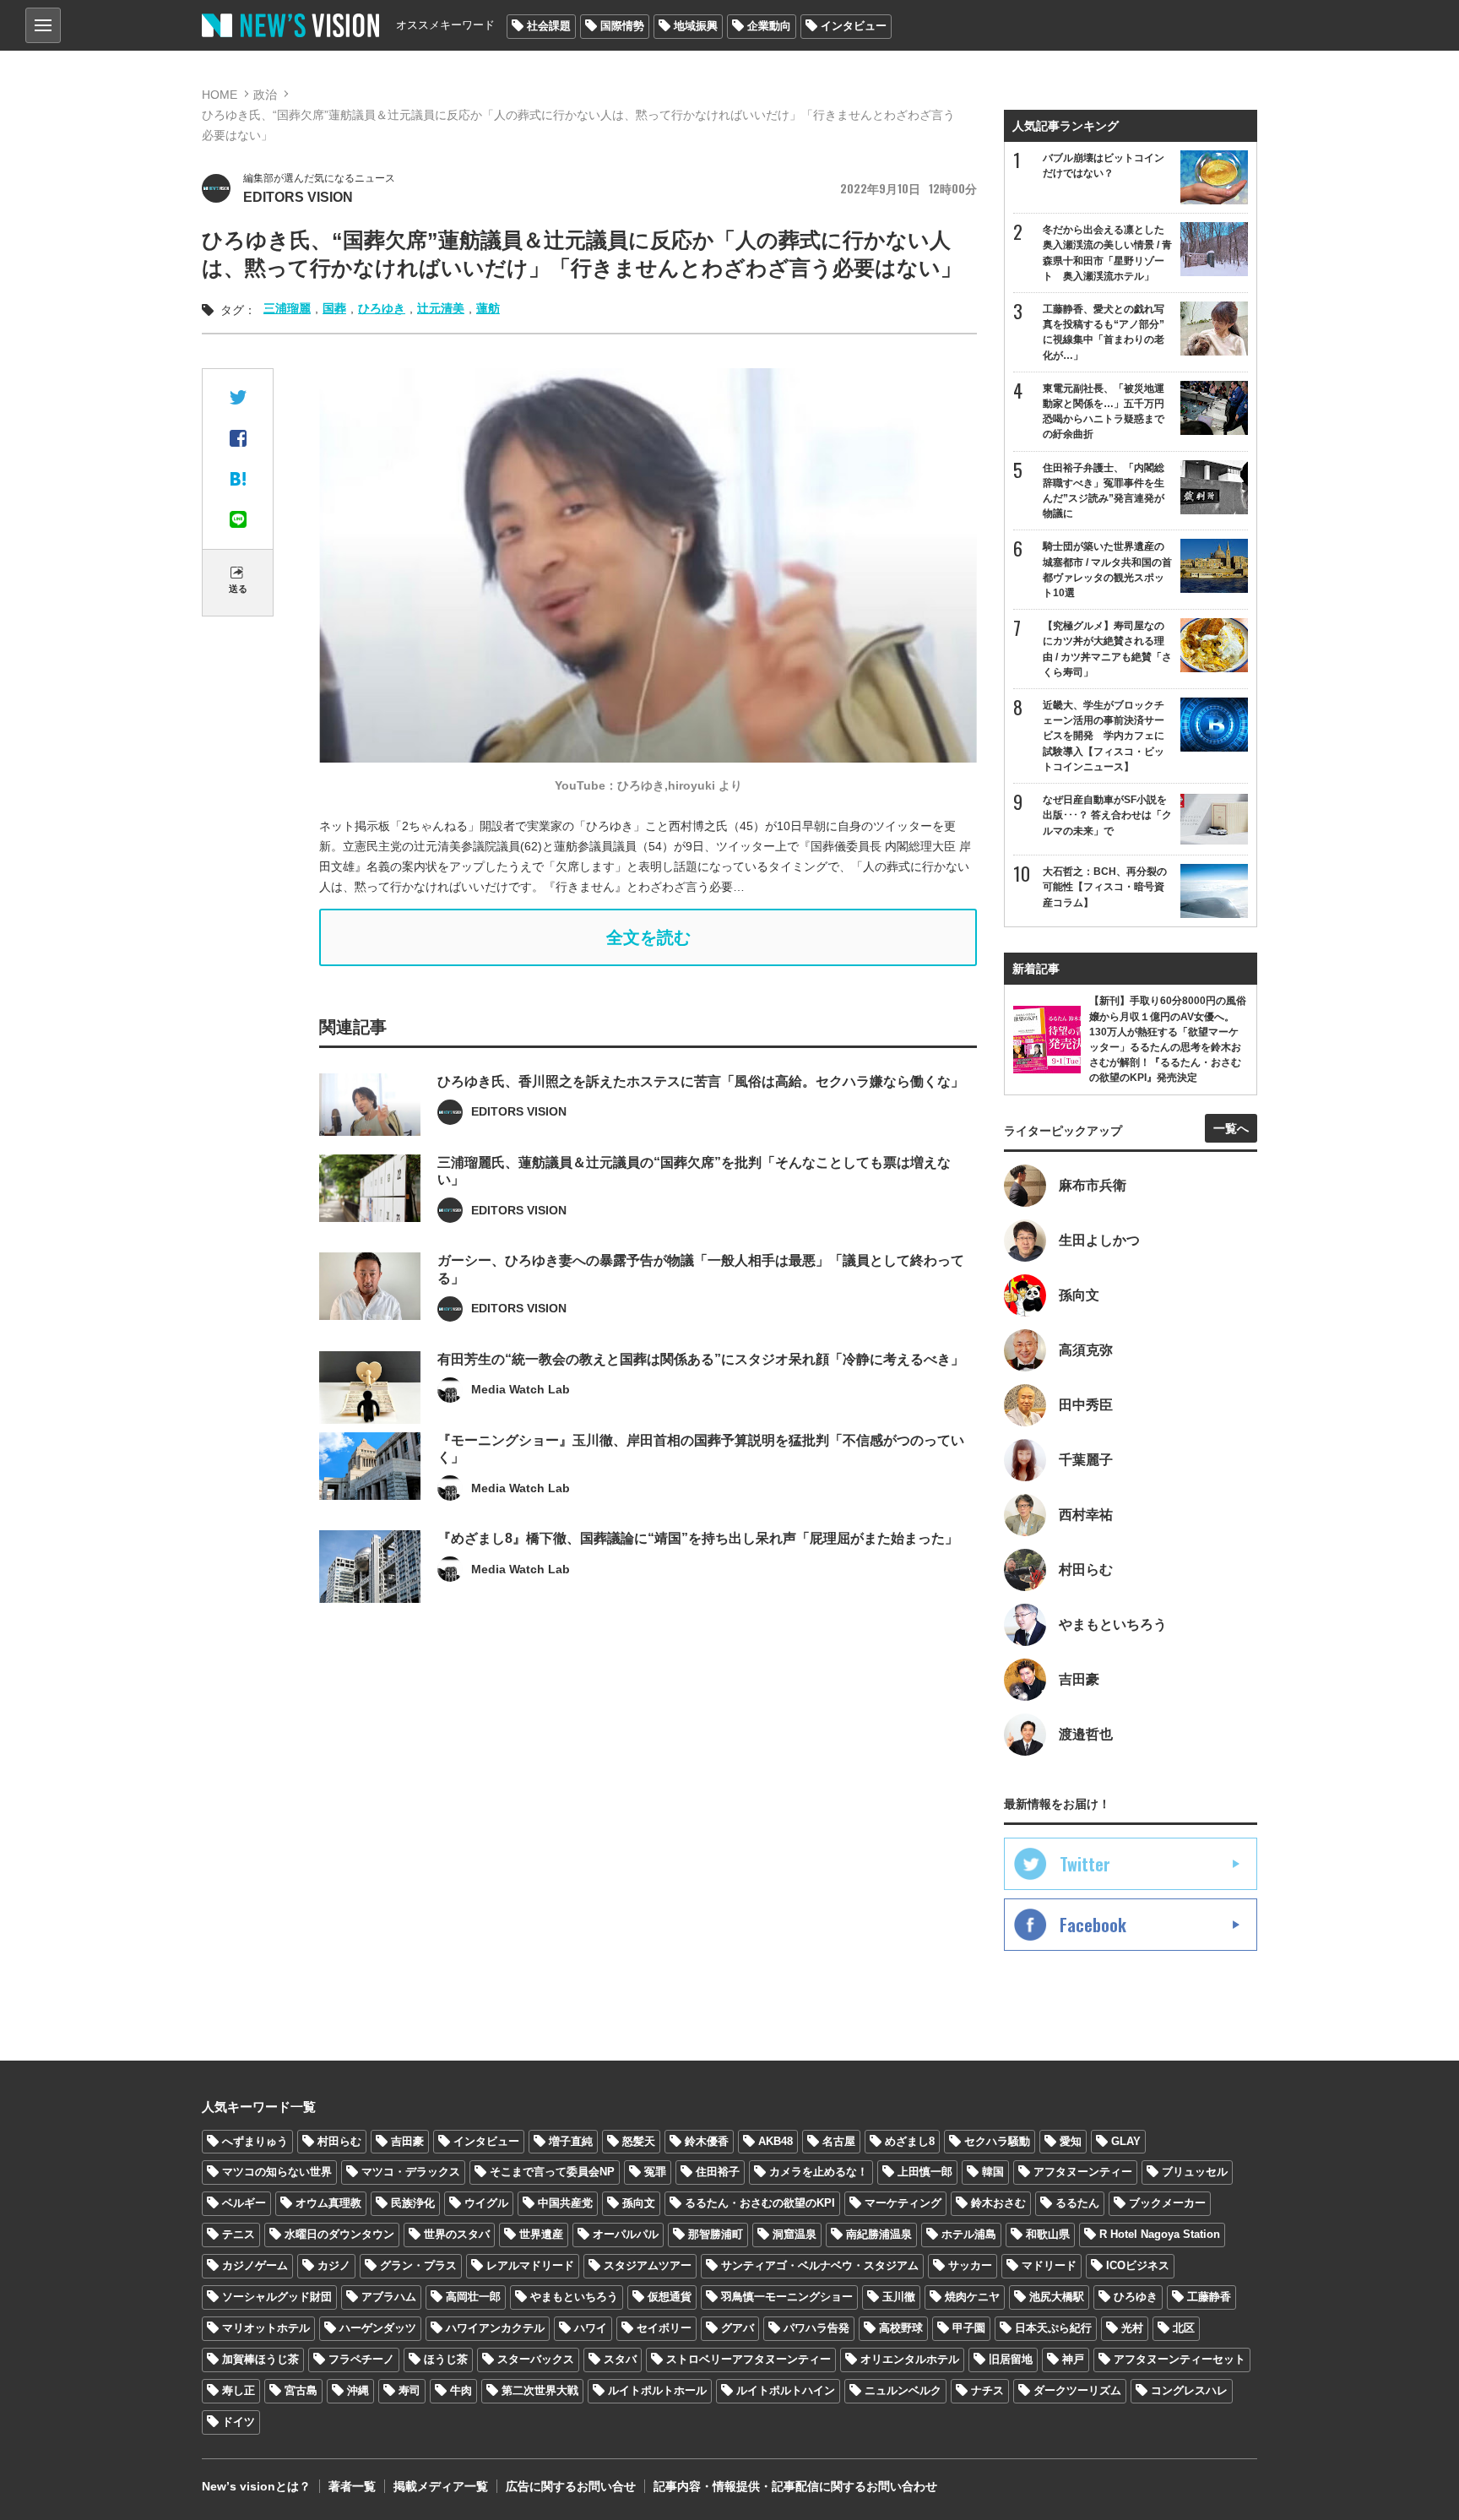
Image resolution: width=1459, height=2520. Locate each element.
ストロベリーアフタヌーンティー (748, 2359)
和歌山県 (1048, 2234)
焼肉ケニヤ (972, 2297)
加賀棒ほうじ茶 (260, 2359)
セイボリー (664, 2328)
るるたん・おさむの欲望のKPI (760, 2203)
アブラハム (389, 2297)
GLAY (1126, 2141)
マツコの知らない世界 (277, 2172)
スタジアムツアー (648, 2265)
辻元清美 (441, 308)
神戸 (1073, 2359)
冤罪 (655, 2172)
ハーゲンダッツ (378, 2328)
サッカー (970, 2265)
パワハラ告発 (816, 2328)
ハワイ (591, 2328)
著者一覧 (352, 2486)
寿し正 (239, 2390)
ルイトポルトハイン (786, 2390)
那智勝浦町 (716, 2234)
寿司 (409, 2390)
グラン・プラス (418, 2265)
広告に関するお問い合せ (571, 2486)
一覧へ (1231, 1128)
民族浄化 (413, 2203)
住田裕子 (718, 2172)
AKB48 (776, 2141)
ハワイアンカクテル (495, 2328)
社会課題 (549, 26)
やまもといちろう (574, 2297)
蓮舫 (488, 308)
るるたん (1077, 2203)
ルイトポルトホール (657, 2390)
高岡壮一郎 (473, 2297)
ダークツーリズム (1077, 2390)
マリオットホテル (266, 2328)
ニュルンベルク (903, 2390)
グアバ (738, 2328)
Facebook (1093, 1925)
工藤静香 (1209, 2297)
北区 (1184, 2328)
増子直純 (571, 2141)
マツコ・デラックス (411, 2172)
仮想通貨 (670, 2297)
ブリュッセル (1195, 2172)
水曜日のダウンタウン (339, 2234)
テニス (239, 2234)
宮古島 (301, 2390)
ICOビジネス (1138, 2265)
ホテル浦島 (969, 2234)
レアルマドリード (530, 2265)
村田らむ (339, 2141)
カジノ (334, 2265)
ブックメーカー (1167, 2203)
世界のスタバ (457, 2234)
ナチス (987, 2390)
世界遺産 (541, 2234)
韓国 (993, 2172)
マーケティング (903, 2203)
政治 (265, 95)
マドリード (1049, 2265)
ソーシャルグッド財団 (277, 2297)
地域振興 (696, 26)
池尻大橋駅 (1057, 2297)
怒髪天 (639, 2141)
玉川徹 (899, 2297)
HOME (220, 95)
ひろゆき (382, 308)
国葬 (334, 308)
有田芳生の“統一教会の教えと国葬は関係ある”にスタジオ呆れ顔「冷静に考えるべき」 (701, 1359)
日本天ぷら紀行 (1053, 2328)
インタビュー (854, 26)
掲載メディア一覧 (441, 2486)
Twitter (1085, 1864)
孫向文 (639, 2203)
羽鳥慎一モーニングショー (787, 2297)
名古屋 (839, 2141)
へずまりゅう (255, 2141)
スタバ (620, 2359)
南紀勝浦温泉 (879, 2234)
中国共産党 (565, 2203)
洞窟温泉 (795, 2234)
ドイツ (239, 2422)
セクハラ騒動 (997, 2141)
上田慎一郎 (925, 2172)
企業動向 (769, 26)
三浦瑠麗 (287, 308)
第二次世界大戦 (540, 2390)
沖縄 (358, 2390)
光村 (1132, 2328)
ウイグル (486, 2203)
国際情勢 (622, 26)
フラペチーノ (361, 2359)
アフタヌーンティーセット (1180, 2359)
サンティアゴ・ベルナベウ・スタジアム (820, 2265)
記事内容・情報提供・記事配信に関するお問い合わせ (795, 2486)
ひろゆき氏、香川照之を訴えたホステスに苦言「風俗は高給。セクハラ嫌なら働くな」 (701, 1081)
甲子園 (969, 2328)
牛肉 (461, 2390)
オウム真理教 (328, 2203)
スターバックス (536, 2359)
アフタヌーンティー (1083, 2172)
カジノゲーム (255, 2265)
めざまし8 (910, 2141)
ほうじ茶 (446, 2359)
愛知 (1071, 2141)
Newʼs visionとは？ (256, 2486)
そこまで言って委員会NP (552, 2172)
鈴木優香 (707, 2141)
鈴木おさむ (998, 2203)
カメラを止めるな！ (819, 2172)
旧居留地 (1011, 2359)
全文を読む (648, 937)
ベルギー (244, 2203)
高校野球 (901, 2328)
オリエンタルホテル (910, 2359)
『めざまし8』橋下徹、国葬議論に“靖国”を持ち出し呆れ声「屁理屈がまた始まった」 (698, 1538)
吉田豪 (407, 2141)
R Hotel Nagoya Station (1160, 2234)
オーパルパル (626, 2234)
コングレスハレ (1189, 2390)
